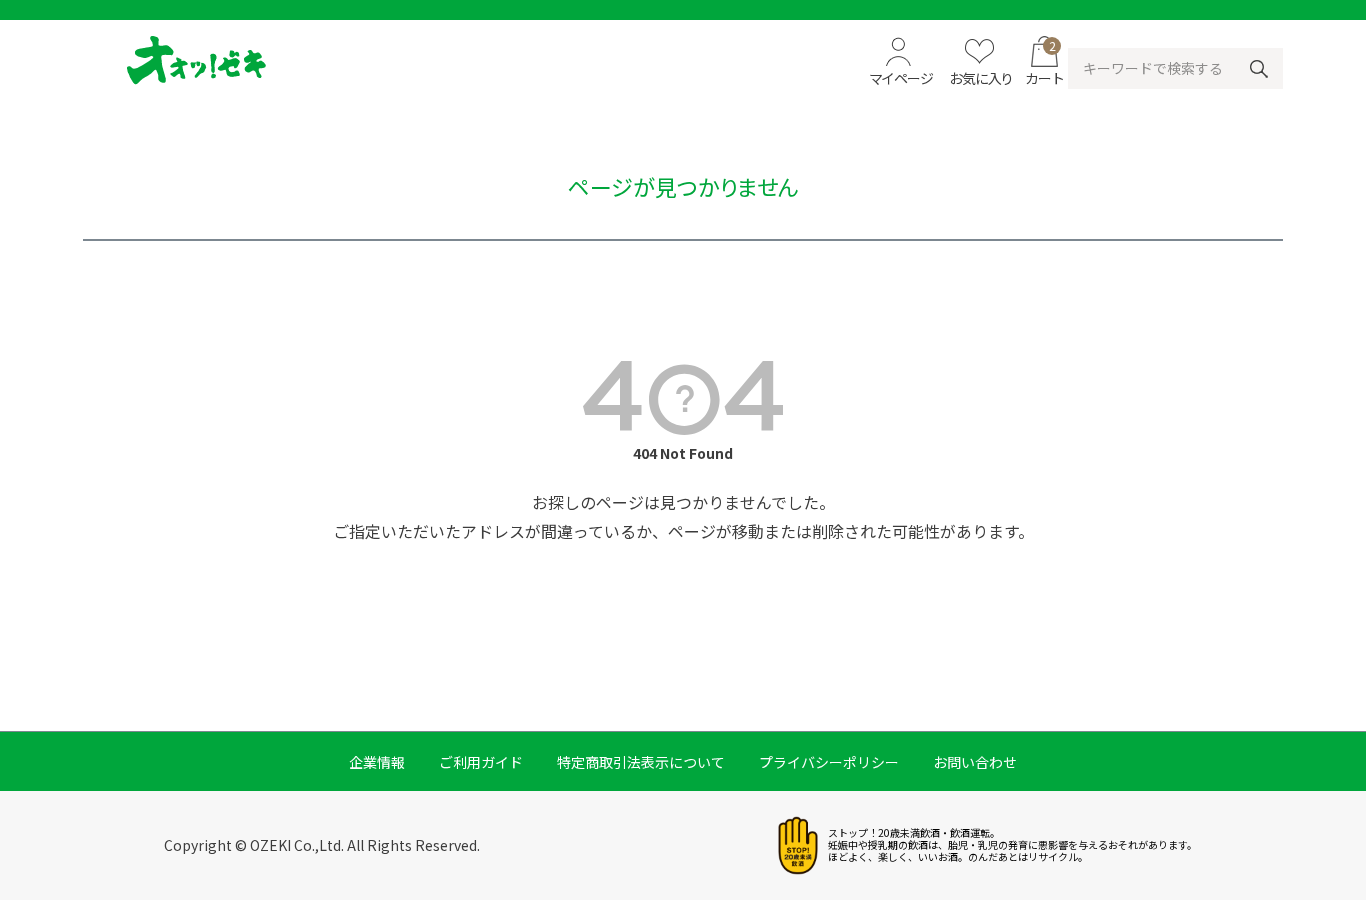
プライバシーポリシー (829, 762)
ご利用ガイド (481, 762)
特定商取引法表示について (641, 762)
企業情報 (377, 762)
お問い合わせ (975, 762)
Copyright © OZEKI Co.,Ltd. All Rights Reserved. (322, 845)
